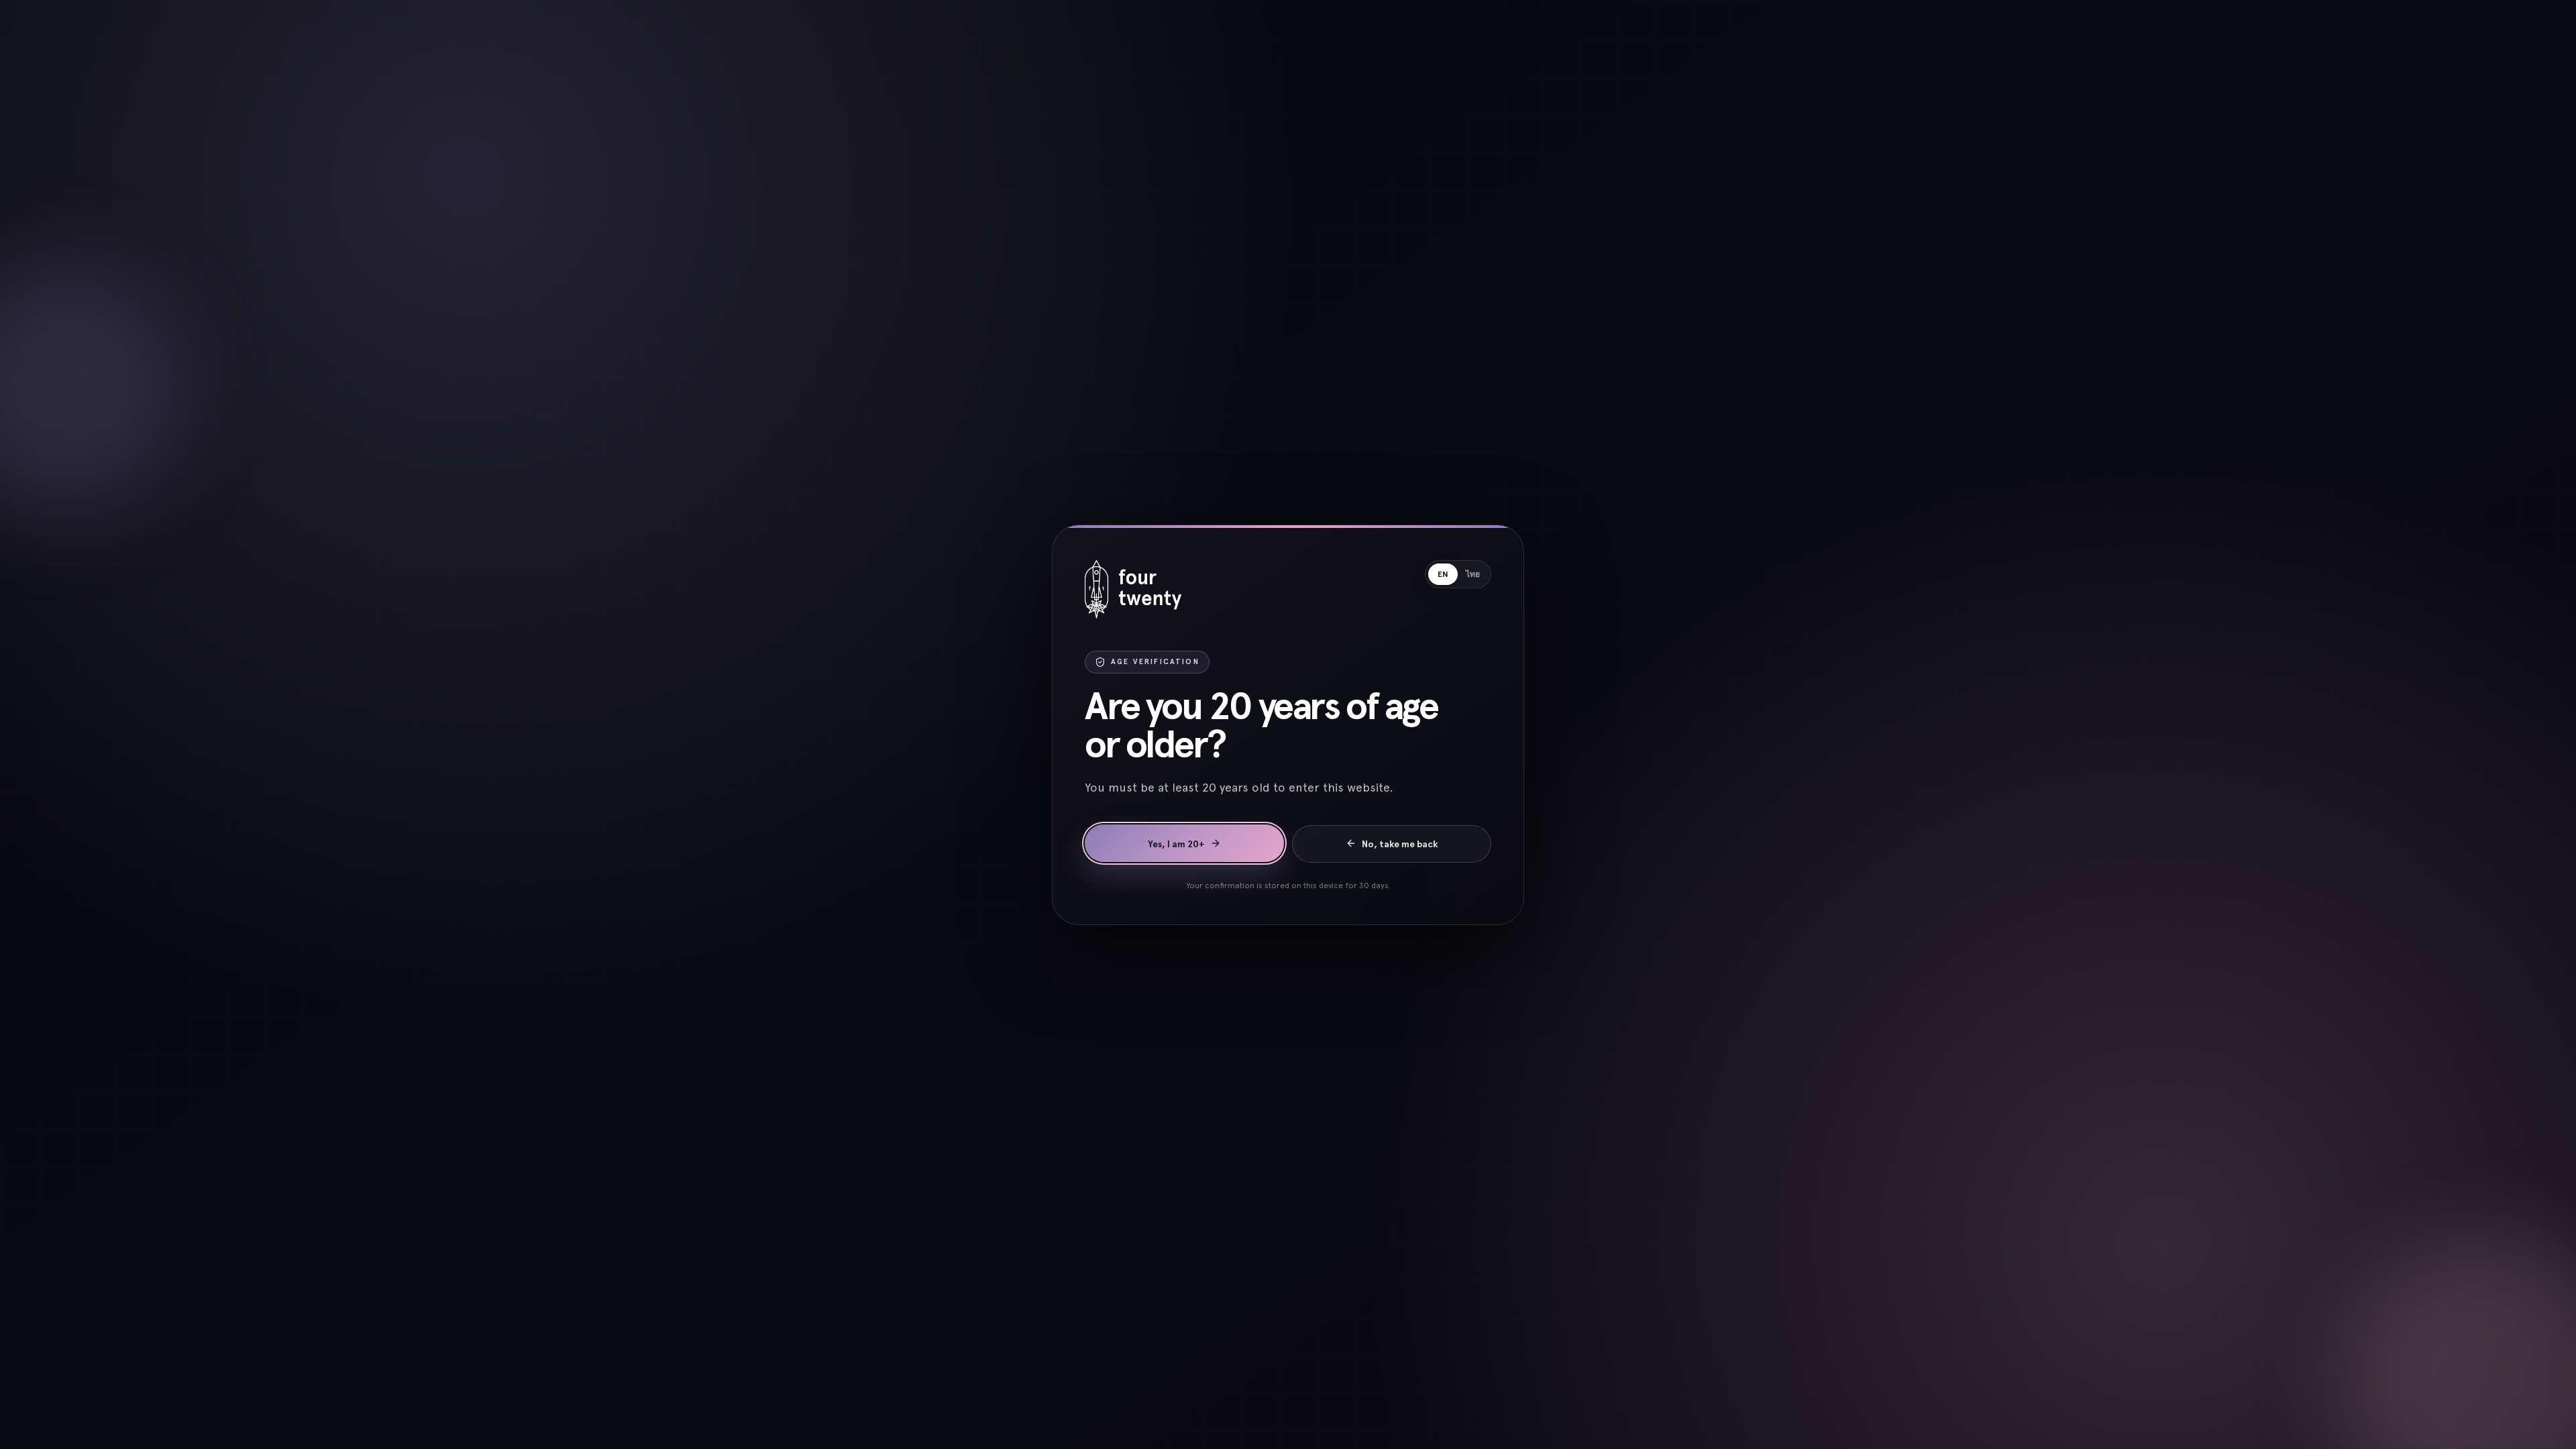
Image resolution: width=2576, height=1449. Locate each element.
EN (1443, 574)
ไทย (1473, 574)
